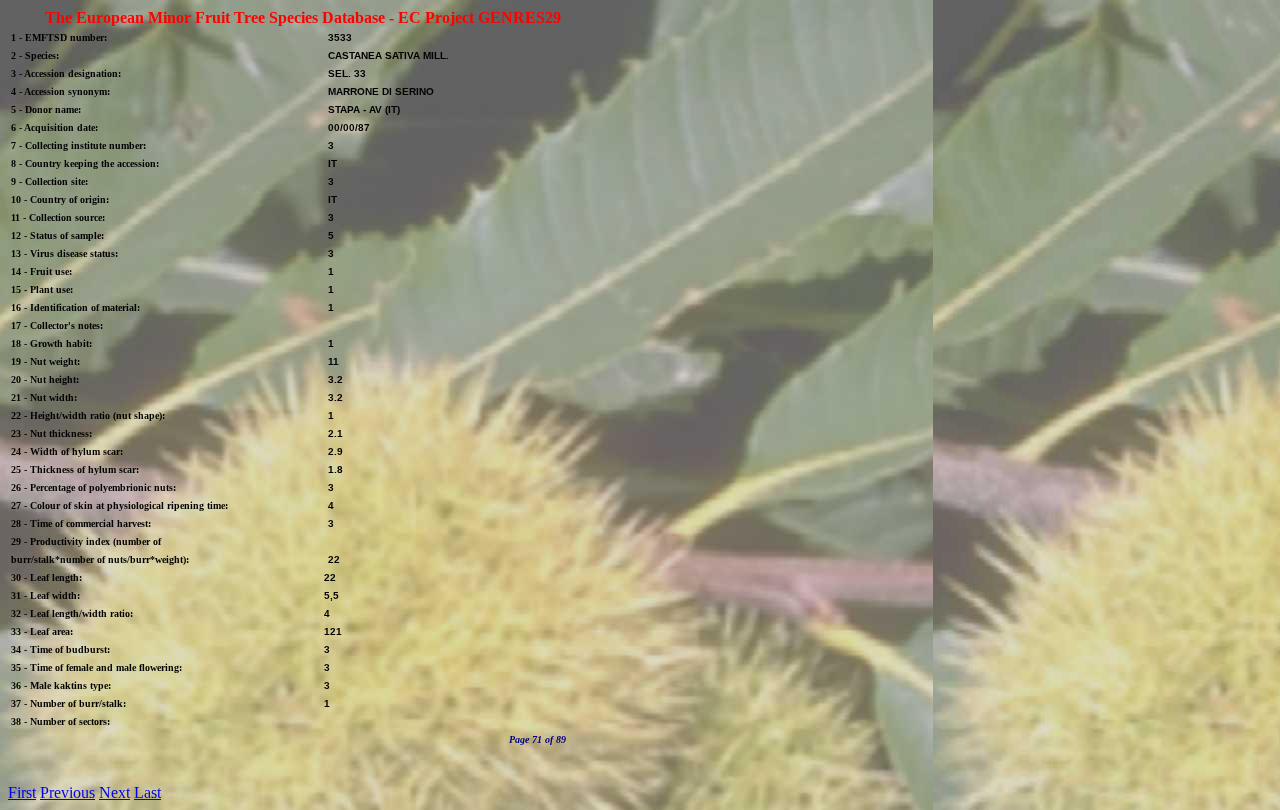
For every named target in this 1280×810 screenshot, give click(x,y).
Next (114, 792)
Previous (67, 792)
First (22, 792)
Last (147, 792)
